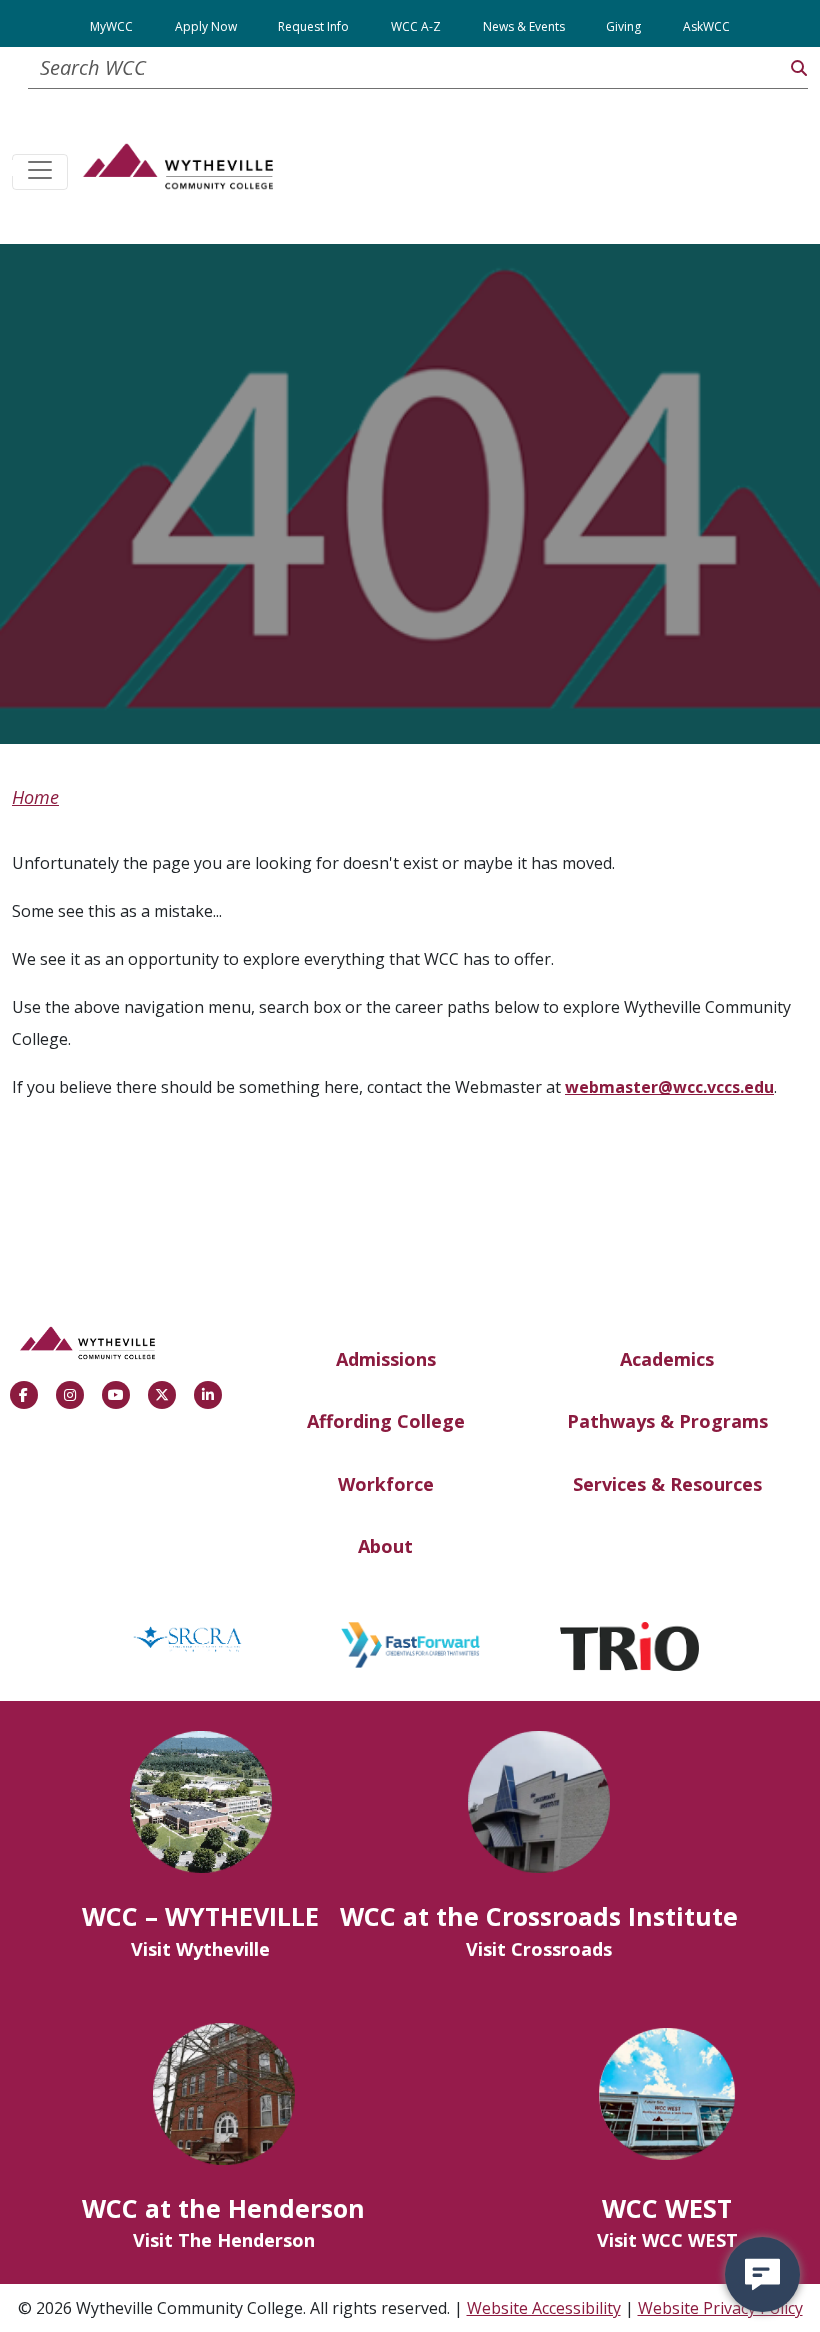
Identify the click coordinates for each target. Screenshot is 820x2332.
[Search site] (799, 68)
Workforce (386, 1484)
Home (35, 797)
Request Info (313, 26)
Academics (667, 1359)
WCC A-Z (416, 26)
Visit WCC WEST (667, 2240)
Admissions (386, 1359)
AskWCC (706, 26)
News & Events (524, 26)
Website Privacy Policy (720, 2308)
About (385, 1546)
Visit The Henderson (224, 2240)
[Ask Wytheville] (762, 2274)
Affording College (386, 1421)
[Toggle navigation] (40, 172)
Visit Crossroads (539, 1949)
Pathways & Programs (667, 1421)
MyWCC (111, 26)
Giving (623, 26)
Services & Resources (667, 1484)
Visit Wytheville (200, 1949)
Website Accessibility (544, 2308)
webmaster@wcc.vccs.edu (669, 1087)
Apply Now (206, 26)
